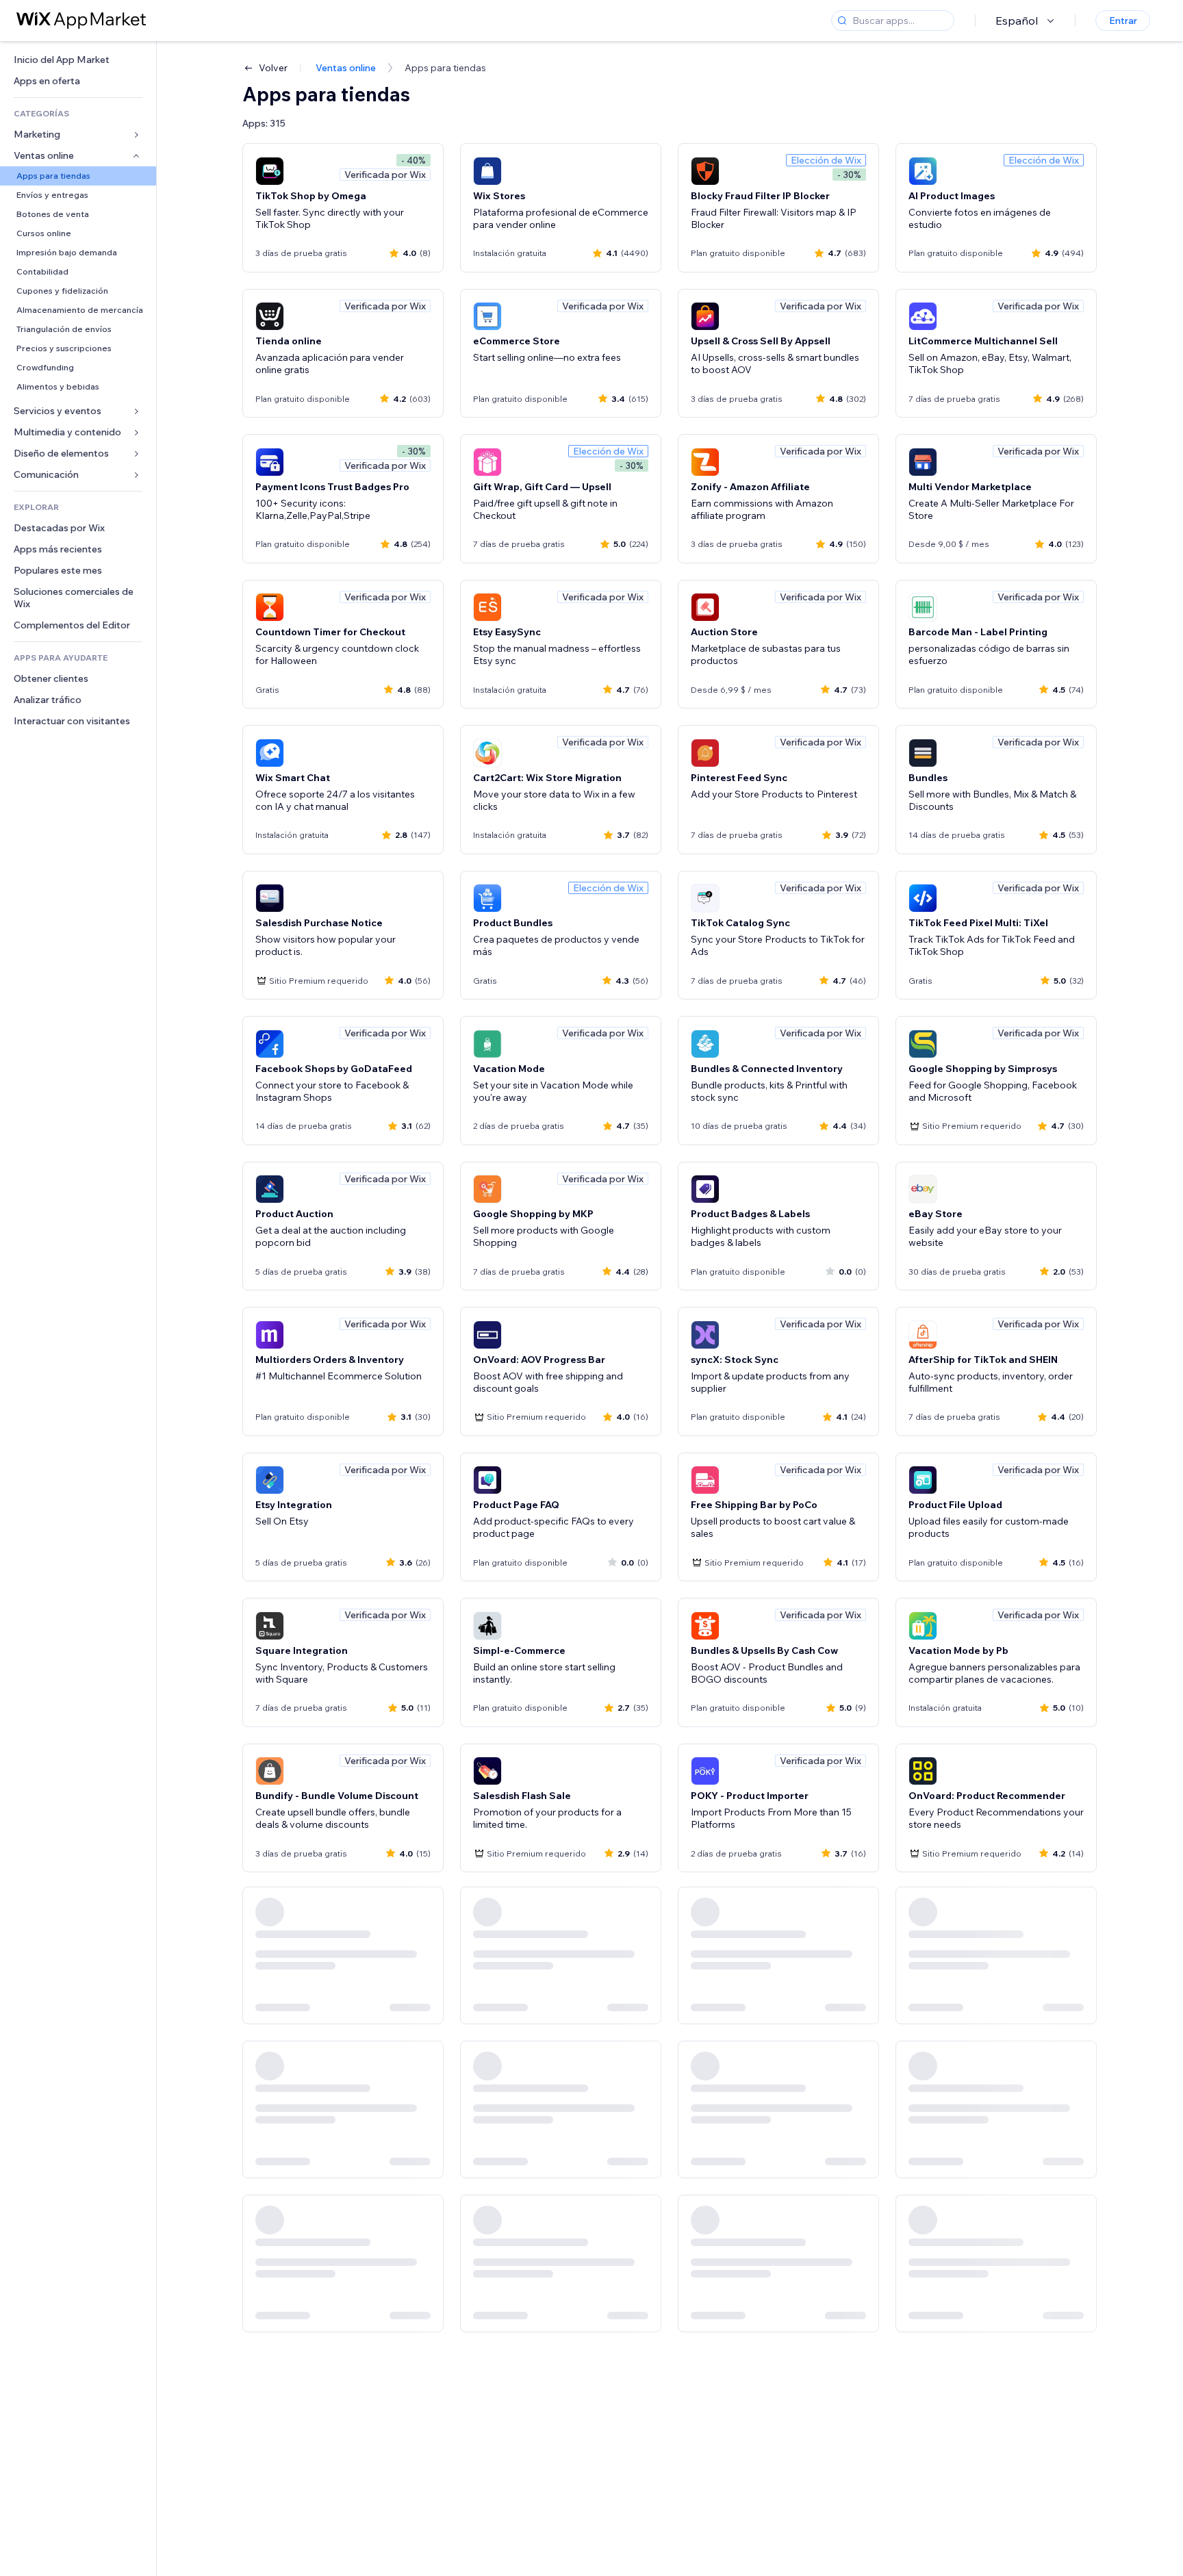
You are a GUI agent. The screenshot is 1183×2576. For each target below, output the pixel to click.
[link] (78, 60)
